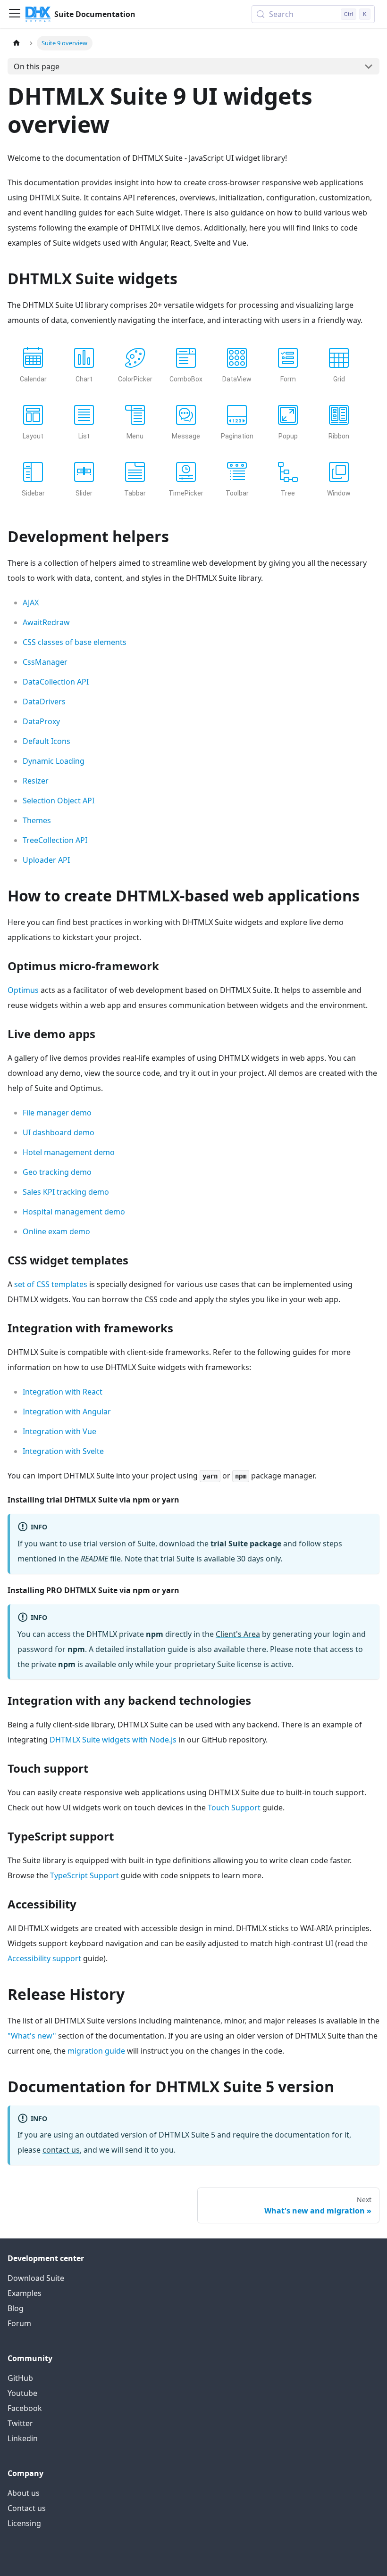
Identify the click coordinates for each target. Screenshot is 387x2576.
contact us (61, 2150)
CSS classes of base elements (75, 642)
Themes (37, 820)
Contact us (27, 2508)
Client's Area (238, 1634)
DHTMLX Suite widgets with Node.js (113, 1740)
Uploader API (46, 860)
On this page (37, 66)
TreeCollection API (55, 840)
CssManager (45, 662)
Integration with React (63, 1392)
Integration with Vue (59, 1431)
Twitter (20, 2423)
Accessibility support (44, 1958)
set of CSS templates (51, 1284)
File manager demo (57, 1113)
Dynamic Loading (54, 761)
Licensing (24, 2523)
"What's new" (32, 2036)
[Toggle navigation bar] (15, 14)
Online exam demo (56, 1231)
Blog (16, 2308)
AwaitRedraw (46, 622)
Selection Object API (59, 801)
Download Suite (36, 2278)
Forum (19, 2323)
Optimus (23, 990)
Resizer (36, 781)
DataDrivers (44, 702)
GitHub (20, 2378)
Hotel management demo (69, 1152)
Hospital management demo (74, 1212)
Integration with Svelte (63, 1451)
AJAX (31, 603)
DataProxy (41, 721)
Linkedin (23, 2438)
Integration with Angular (67, 1412)
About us (24, 2493)
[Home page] (17, 43)
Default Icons (46, 741)
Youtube (22, 2393)
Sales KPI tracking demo (66, 1192)
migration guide (96, 2051)
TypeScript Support (84, 1875)
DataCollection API (56, 682)
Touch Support (234, 1808)
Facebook (25, 2408)
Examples (25, 2293)
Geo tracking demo (57, 1172)
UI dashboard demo (59, 1132)
